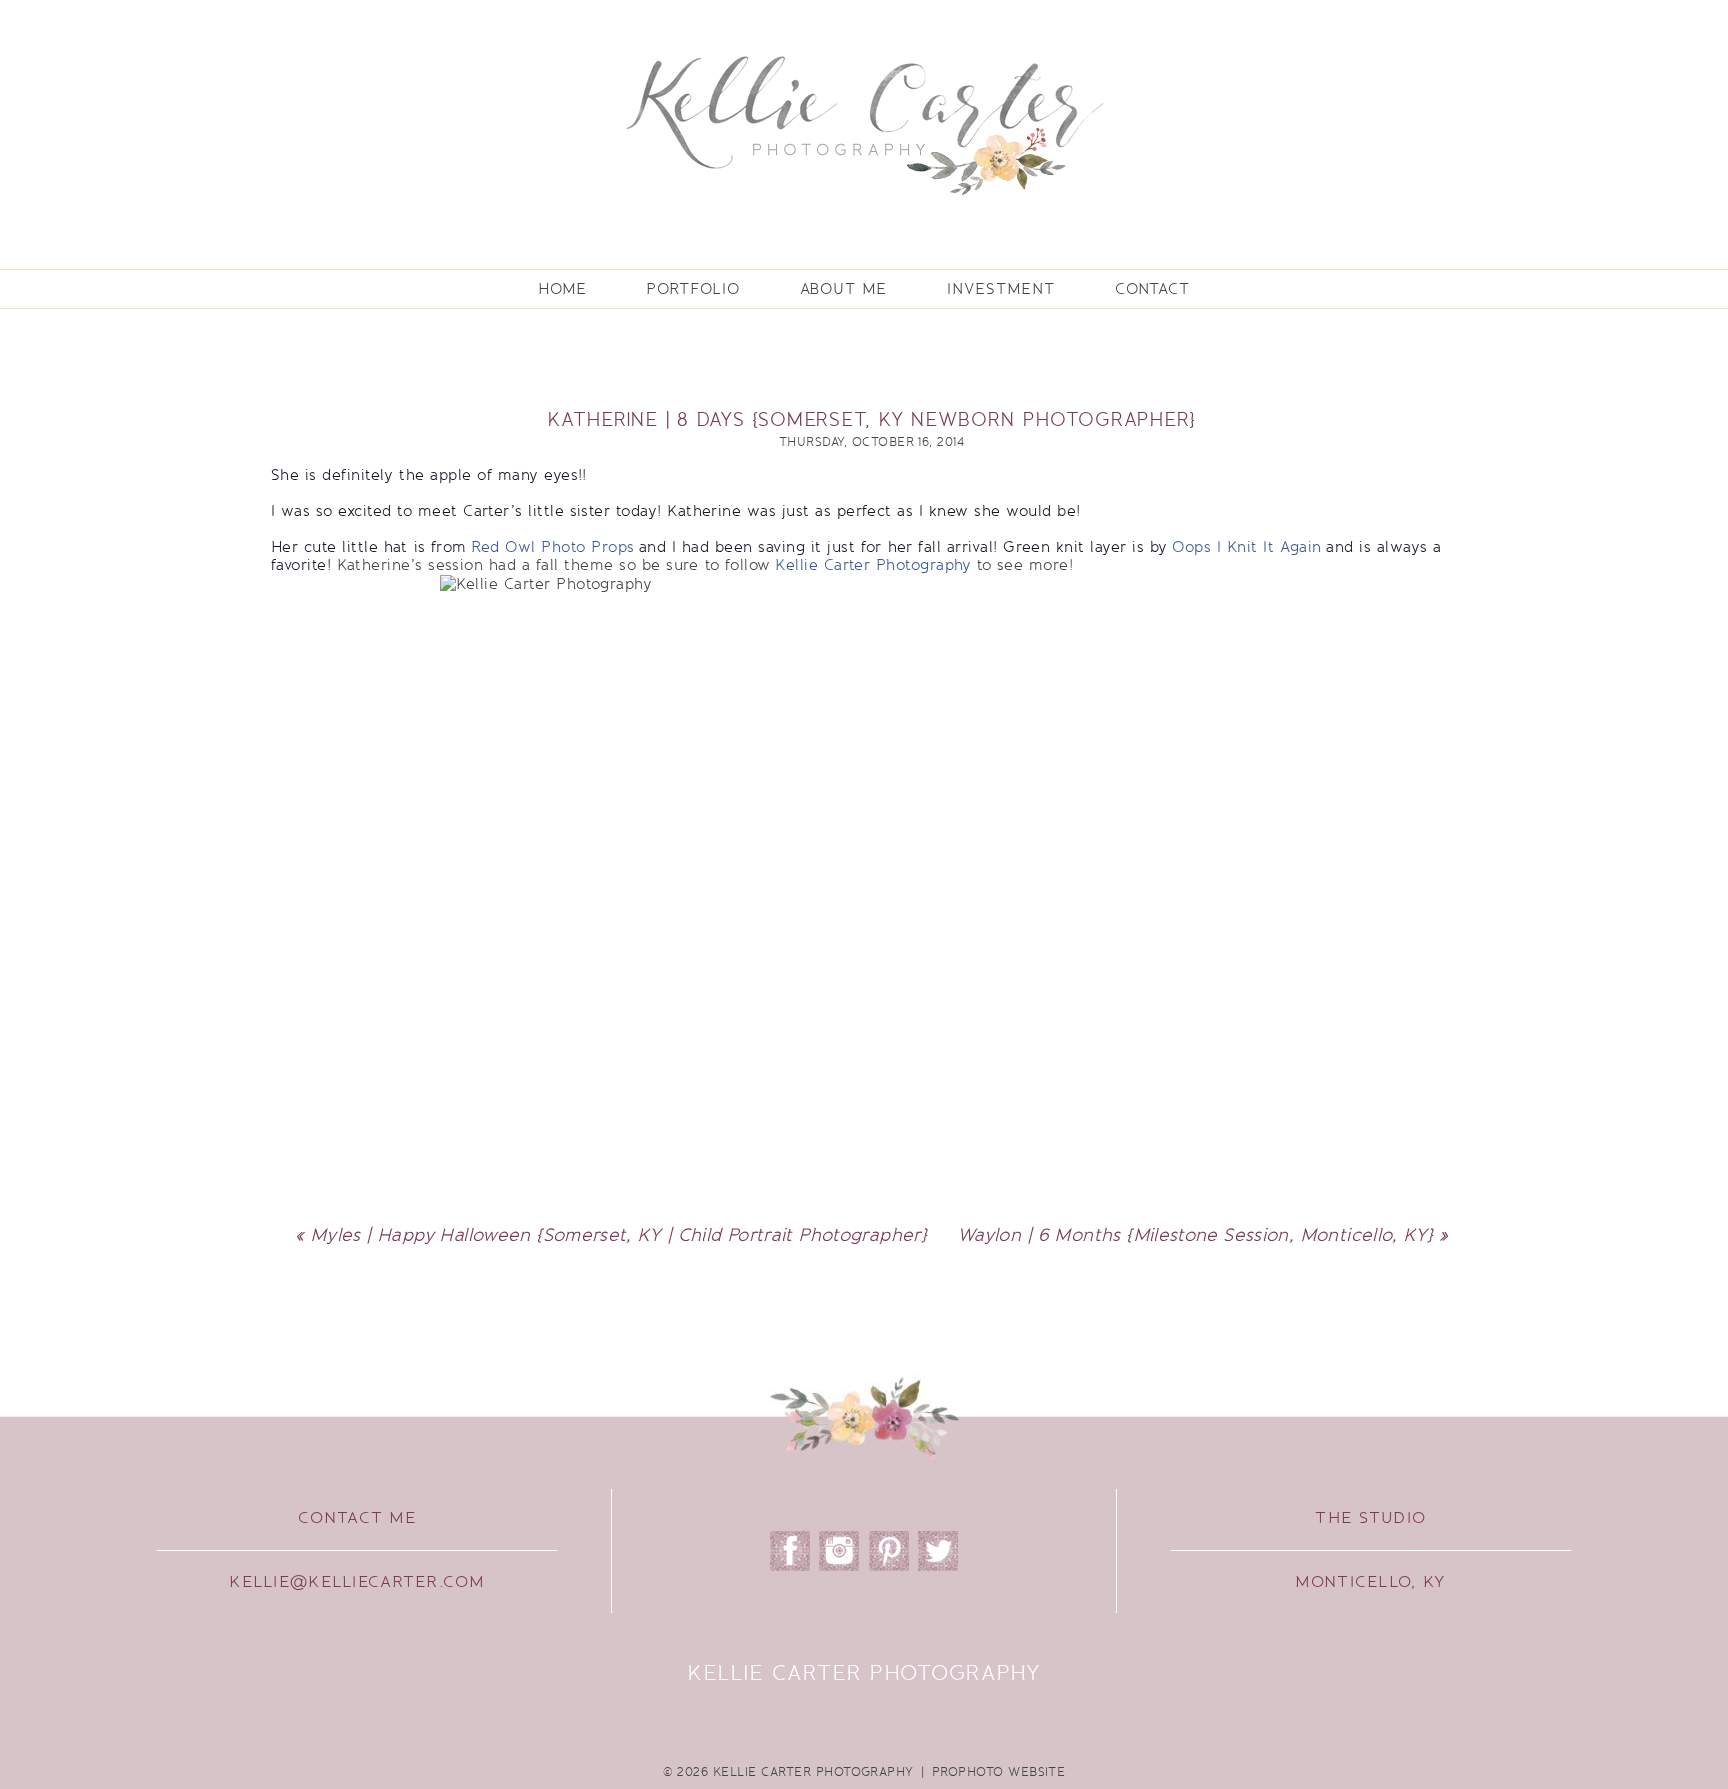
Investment (1001, 289)
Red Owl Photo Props (552, 547)
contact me (357, 1518)
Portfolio (692, 289)
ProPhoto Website (999, 1772)
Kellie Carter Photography (873, 565)
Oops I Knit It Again (1247, 547)
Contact (1152, 289)
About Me (843, 289)
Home (562, 289)
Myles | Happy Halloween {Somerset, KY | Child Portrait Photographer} (618, 1235)
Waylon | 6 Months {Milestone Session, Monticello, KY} (1195, 1235)
